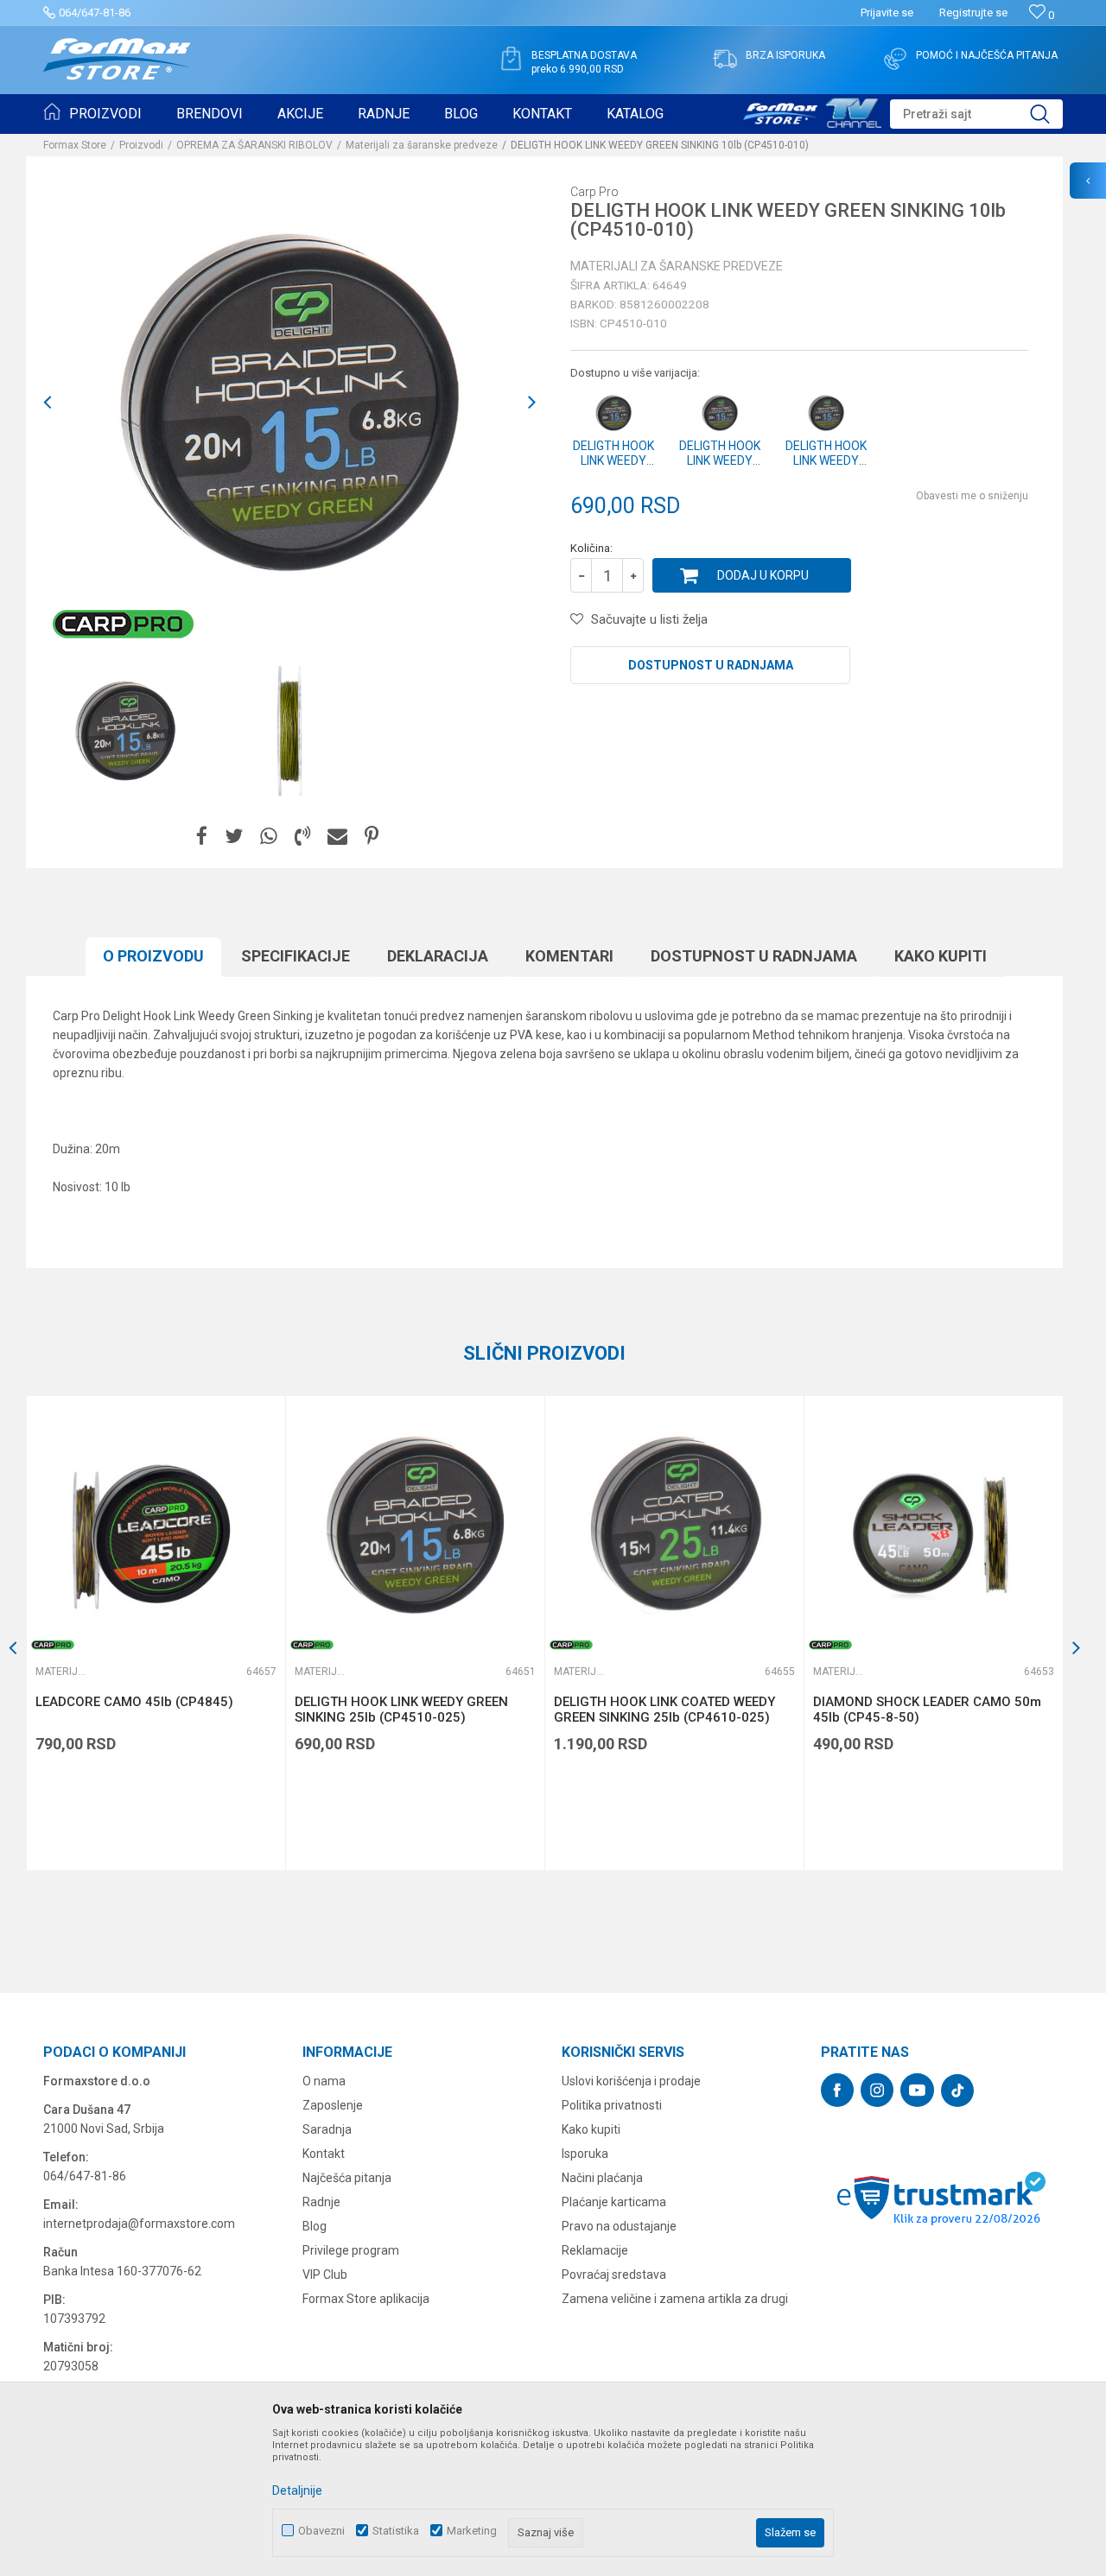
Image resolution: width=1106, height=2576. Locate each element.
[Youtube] (917, 2090)
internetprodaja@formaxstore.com (139, 2224)
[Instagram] (877, 2090)
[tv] (812, 111)
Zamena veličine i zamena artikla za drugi (675, 2299)
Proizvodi (141, 145)
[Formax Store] (117, 59)
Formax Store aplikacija (366, 2299)
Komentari (569, 956)
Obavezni (321, 2531)
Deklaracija (438, 956)
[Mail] (337, 837)
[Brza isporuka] (725, 59)
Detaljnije (297, 2490)
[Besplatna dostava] (511, 59)
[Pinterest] (372, 837)
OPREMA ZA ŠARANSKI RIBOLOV (254, 145)
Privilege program (351, 2250)
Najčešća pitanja (347, 2178)
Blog (315, 2226)
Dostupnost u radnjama (711, 665)
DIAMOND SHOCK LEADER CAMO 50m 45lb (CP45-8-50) (927, 1710)
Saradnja (327, 2129)
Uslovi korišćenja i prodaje (631, 2081)
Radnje (321, 2202)
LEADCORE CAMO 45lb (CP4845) (134, 1702)
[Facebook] (202, 837)
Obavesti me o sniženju (972, 496)
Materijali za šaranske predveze (422, 145)
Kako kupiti (941, 956)
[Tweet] (234, 837)
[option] (289, 403)
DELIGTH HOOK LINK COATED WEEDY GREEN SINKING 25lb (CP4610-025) (664, 1710)
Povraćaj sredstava (614, 2275)
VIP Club (325, 2275)
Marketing (472, 2531)
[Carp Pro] (123, 624)
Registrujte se (973, 13)
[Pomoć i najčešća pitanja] (895, 59)
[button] (976, 114)
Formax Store (75, 145)
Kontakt (324, 2154)
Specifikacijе (296, 956)
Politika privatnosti (612, 2105)
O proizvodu (153, 956)
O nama (324, 2081)
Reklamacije (595, 2250)
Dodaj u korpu (763, 575)
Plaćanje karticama (614, 2202)
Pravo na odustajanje (619, 2226)
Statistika (396, 2531)
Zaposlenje (333, 2105)
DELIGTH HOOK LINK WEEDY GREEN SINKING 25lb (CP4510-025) (401, 1710)
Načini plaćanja (602, 2178)
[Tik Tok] (957, 2091)
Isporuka (585, 2154)
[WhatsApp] (269, 837)
